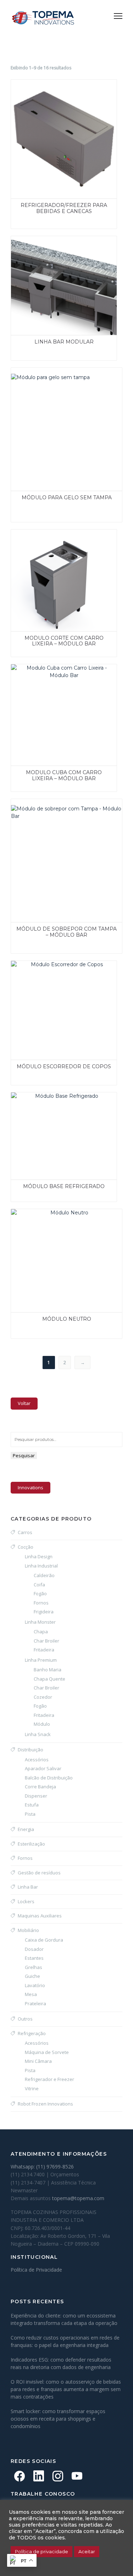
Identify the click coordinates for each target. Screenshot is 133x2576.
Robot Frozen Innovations (45, 2104)
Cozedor (43, 1697)
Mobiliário (28, 1930)
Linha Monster (40, 1622)
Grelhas (34, 1967)
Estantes (34, 1958)
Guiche (32, 1976)
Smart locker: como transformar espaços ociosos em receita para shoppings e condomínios (58, 2419)
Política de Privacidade (36, 2270)
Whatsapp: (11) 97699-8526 (42, 2167)
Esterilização (31, 1844)
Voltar (24, 1403)
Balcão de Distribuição (49, 1778)
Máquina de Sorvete (47, 2052)
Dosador (34, 1949)
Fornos (41, 1603)
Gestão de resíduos (39, 1873)
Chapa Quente (49, 1679)
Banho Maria (48, 1670)
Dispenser (36, 1796)
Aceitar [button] (87, 2551)
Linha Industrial (41, 1566)
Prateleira (35, 2003)
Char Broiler (46, 1641)
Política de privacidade (41, 2551)
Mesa (31, 1994)
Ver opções (20, 89)
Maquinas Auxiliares (40, 1916)
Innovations (31, 1487)
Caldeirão (44, 1575)
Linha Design (39, 1556)
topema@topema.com (78, 2198)
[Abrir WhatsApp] (115, 2558)
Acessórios (37, 1760)
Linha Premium (41, 1660)
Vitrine (32, 2088)
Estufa (32, 1805)
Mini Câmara (38, 2061)
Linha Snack (38, 1734)
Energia (26, 1829)
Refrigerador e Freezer (49, 2079)
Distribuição (31, 1750)
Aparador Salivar (43, 1768)
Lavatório (35, 1985)
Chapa (41, 1632)
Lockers (26, 1901)
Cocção (26, 1547)
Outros (25, 2019)
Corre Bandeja (40, 1787)
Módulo (42, 1724)
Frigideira (44, 1612)
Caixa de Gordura (44, 1940)
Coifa (39, 1585)
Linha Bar (28, 1887)
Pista (30, 1814)
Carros (25, 1532)
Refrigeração (32, 2033)
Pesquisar (24, 1455)
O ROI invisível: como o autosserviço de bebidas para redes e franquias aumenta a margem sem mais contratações (66, 2389)
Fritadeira (44, 1650)
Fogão (40, 1593)
